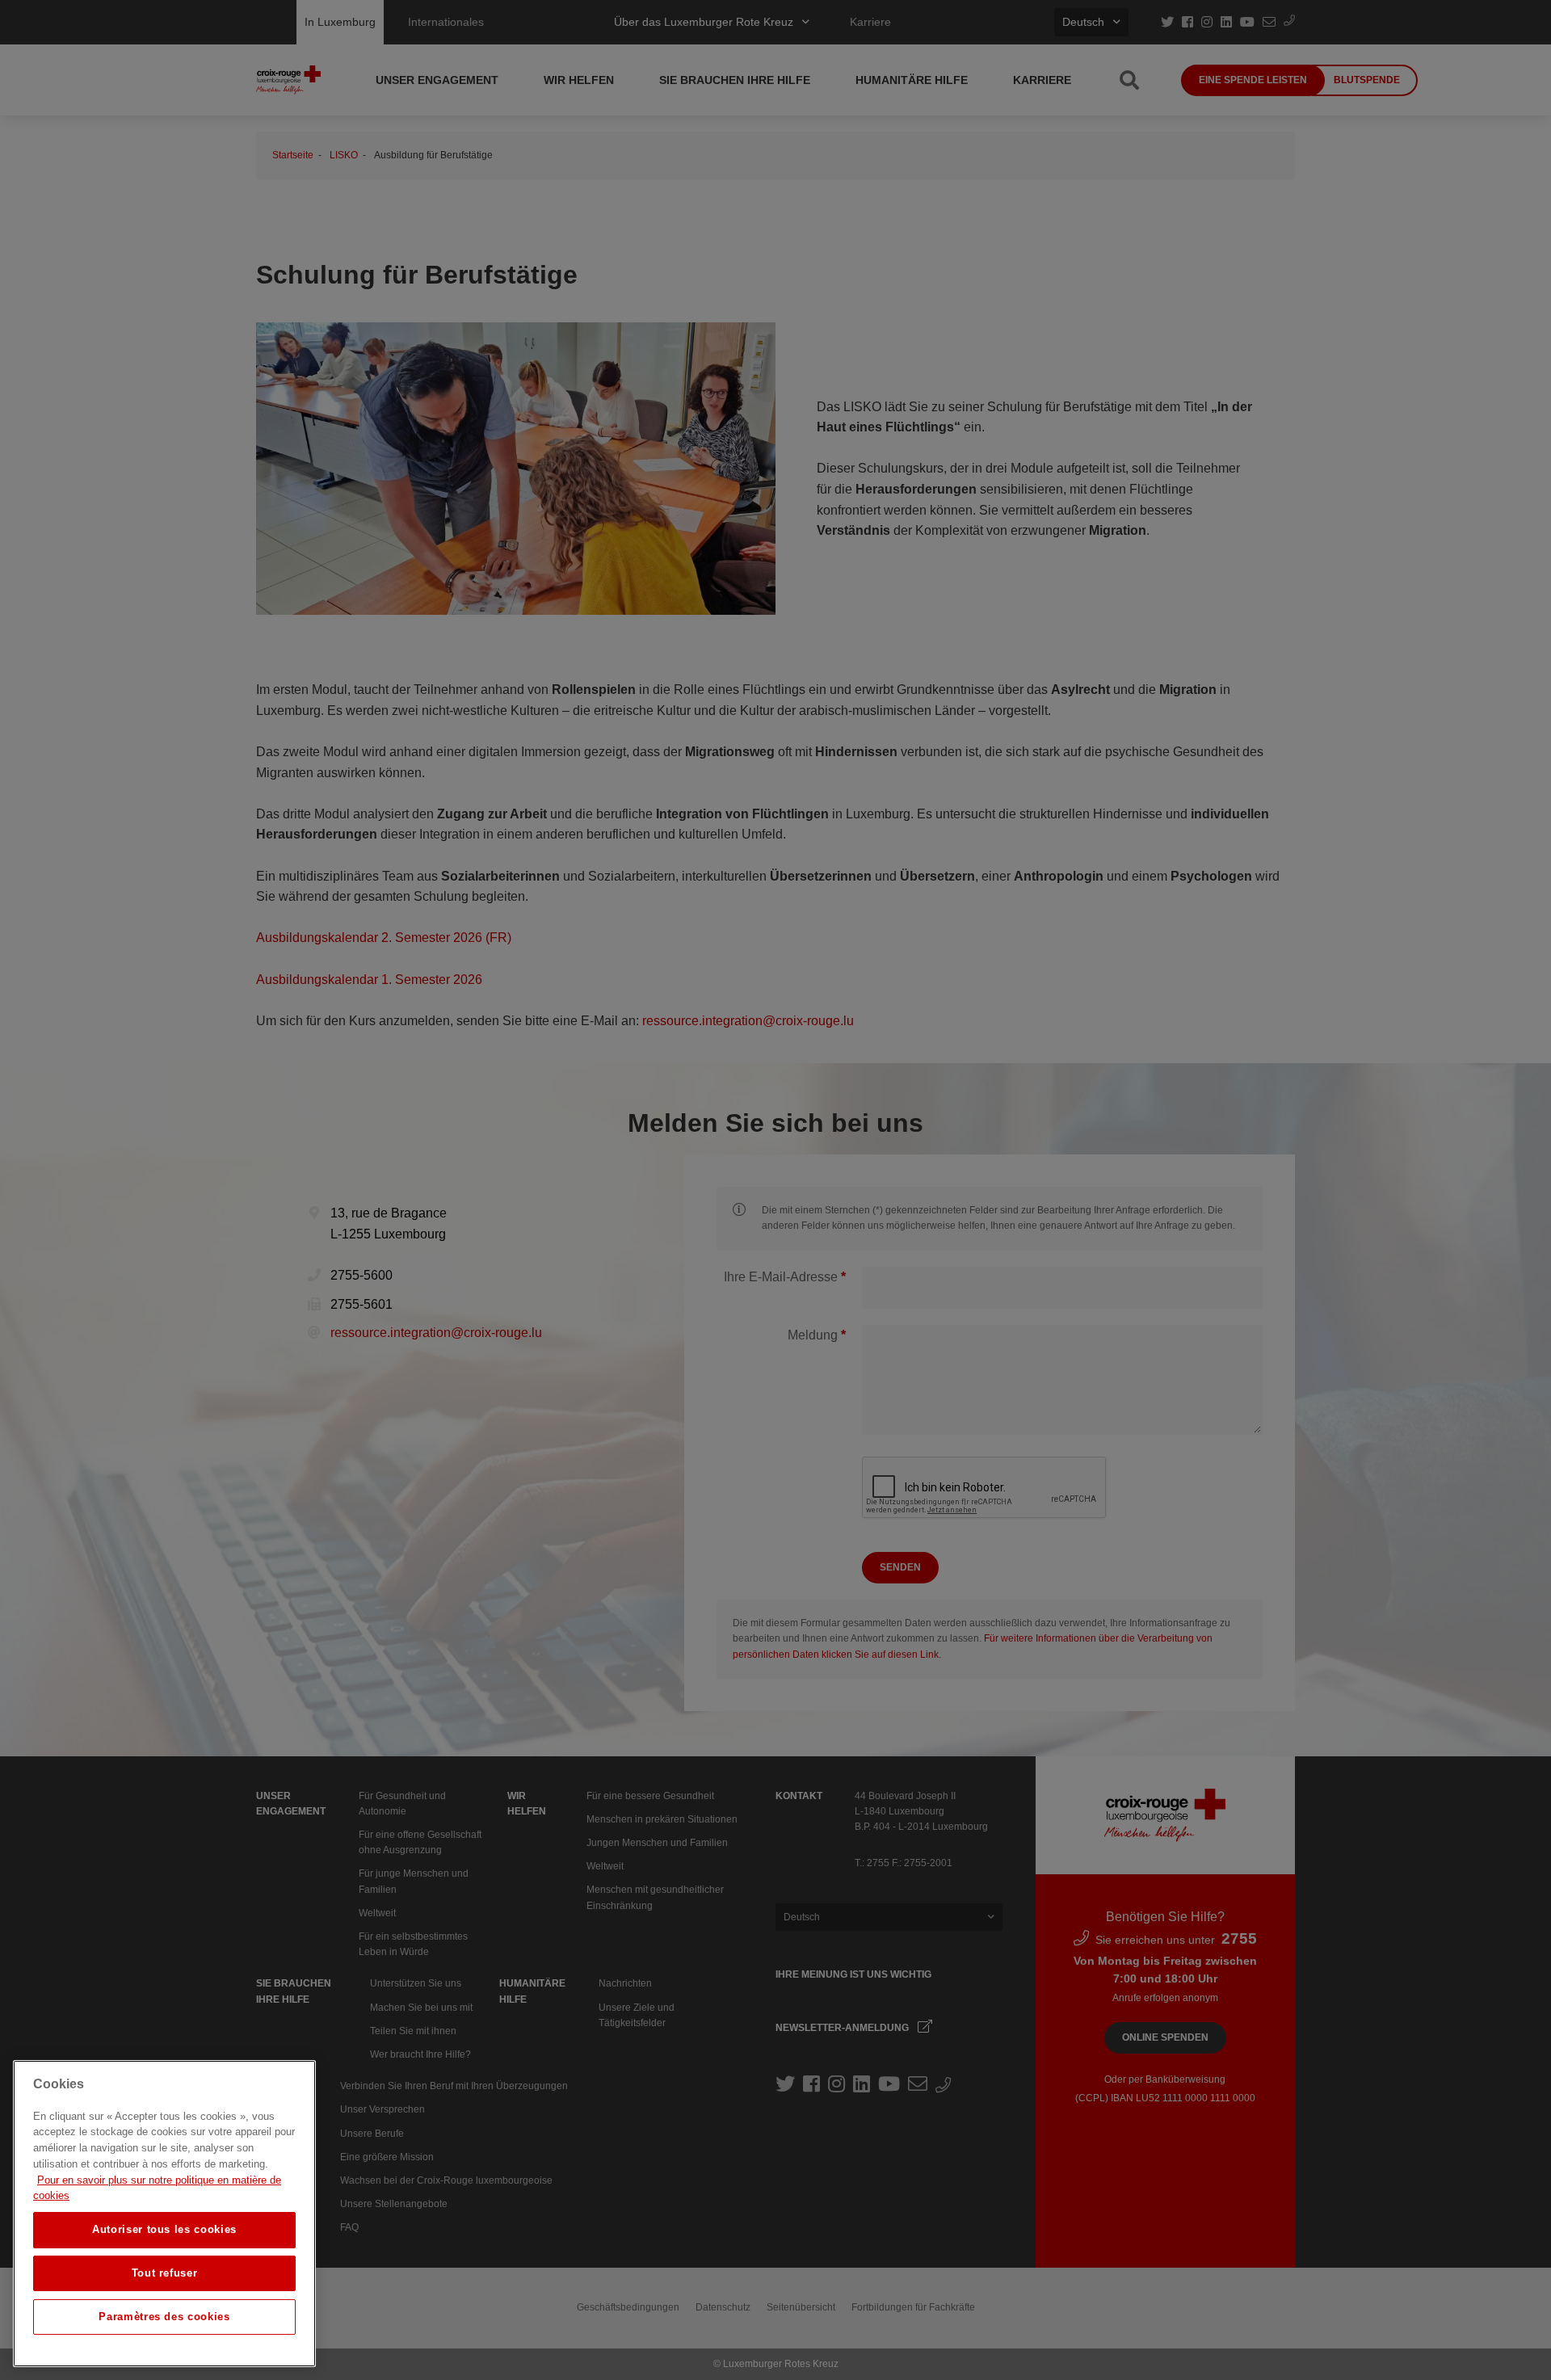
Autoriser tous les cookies (164, 2229)
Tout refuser (165, 2273)
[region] (164, 2214)
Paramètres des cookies (164, 2317)
